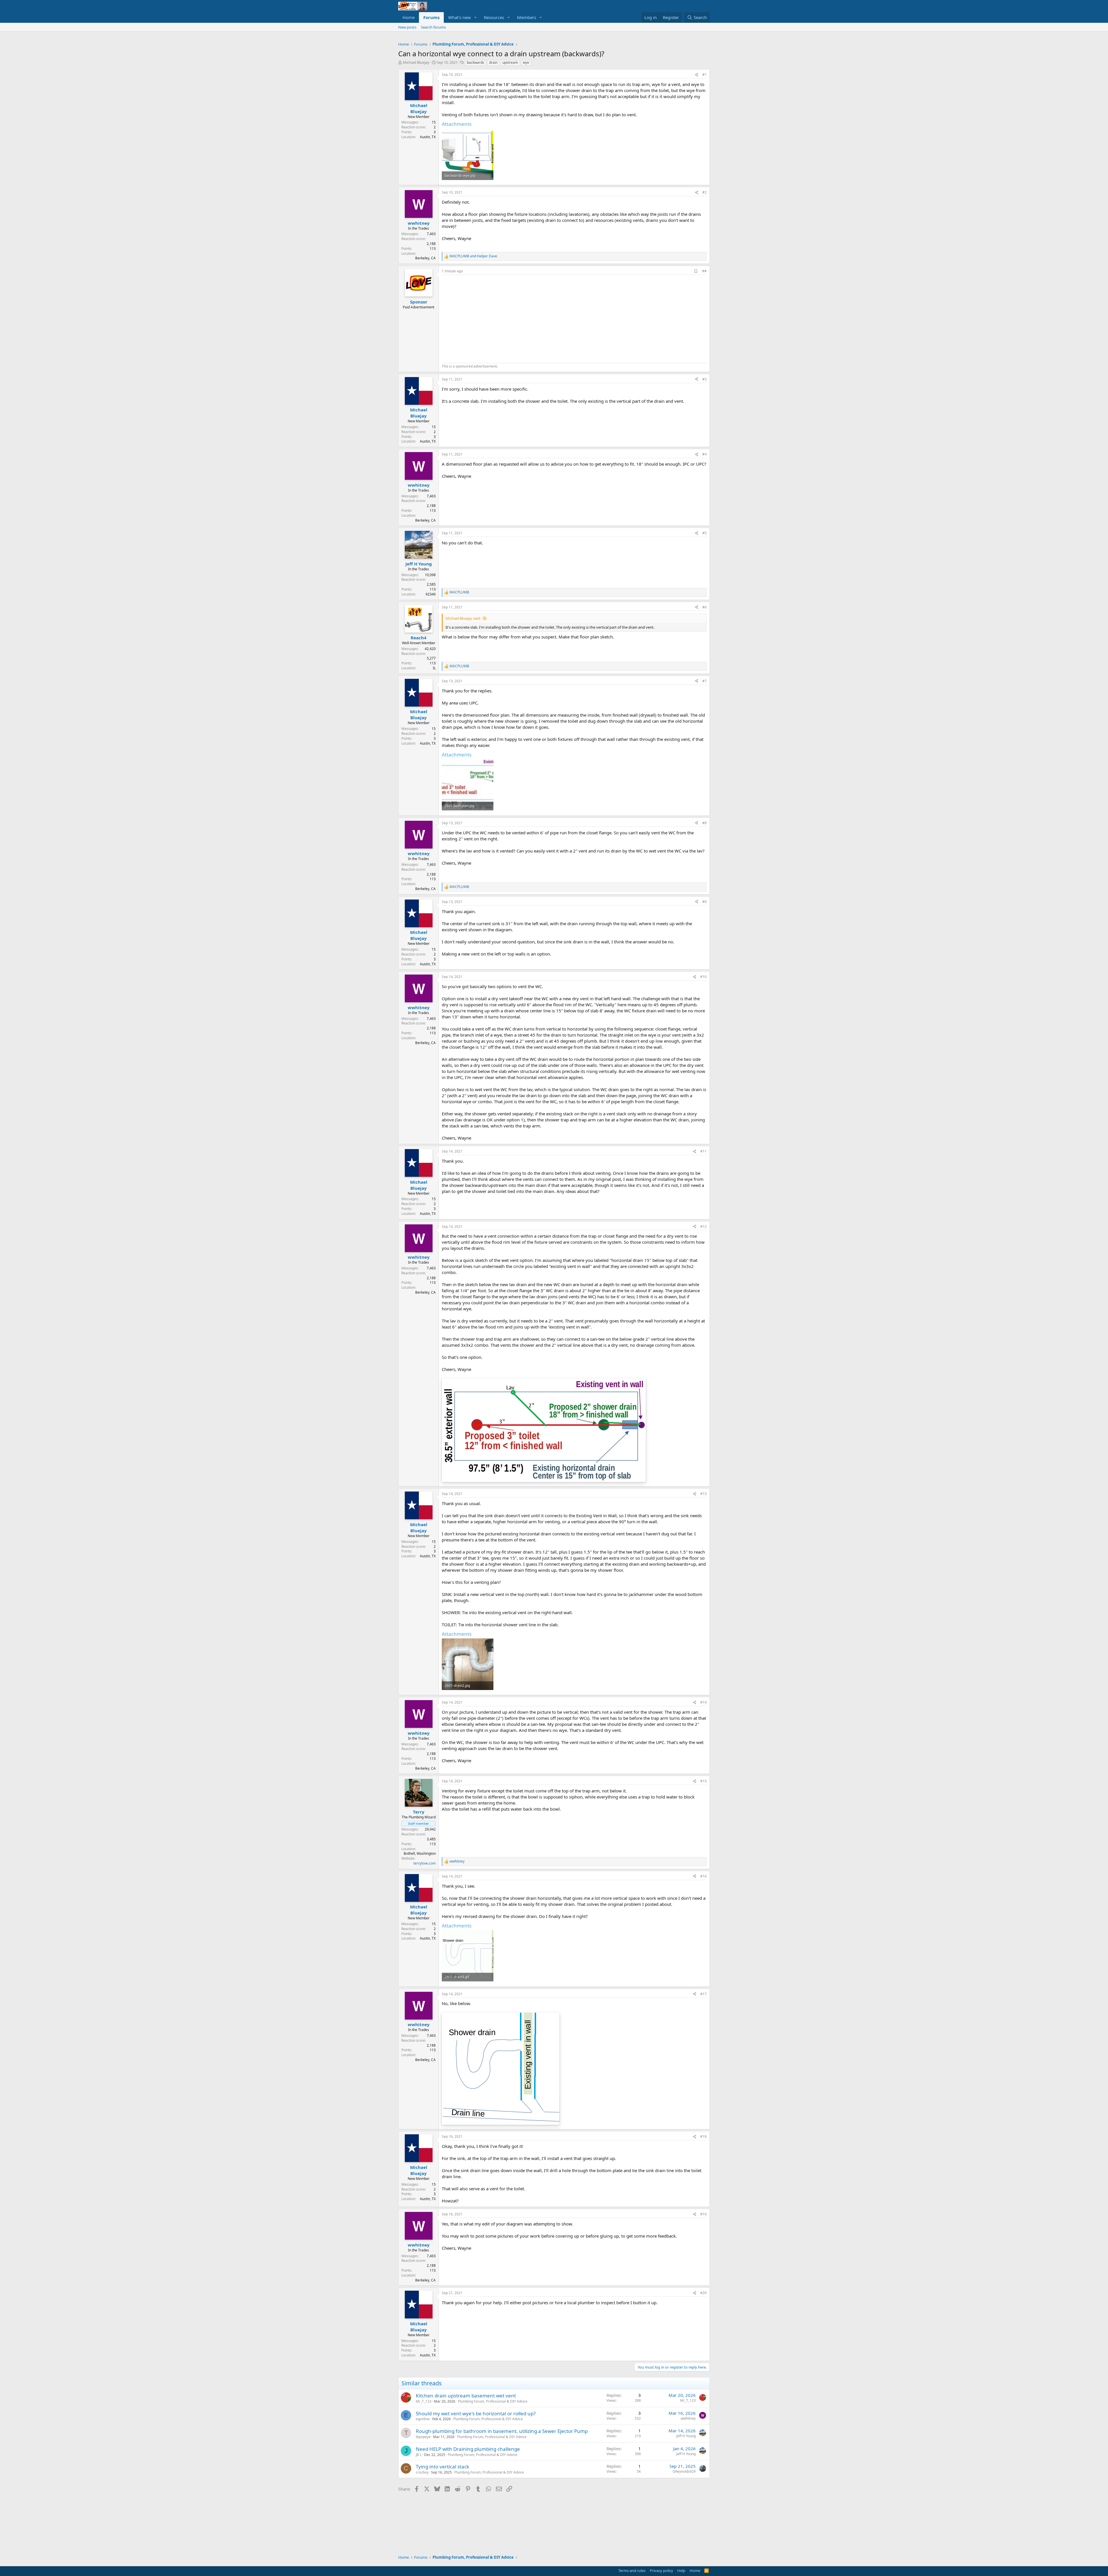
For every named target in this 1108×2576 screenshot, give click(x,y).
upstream (510, 62)
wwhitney (688, 2418)
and (473, 256)
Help (681, 2571)
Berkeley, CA (425, 258)
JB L (419, 2455)
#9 (704, 902)
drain (493, 62)
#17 (703, 1994)
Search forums (433, 27)
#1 (704, 75)
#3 (704, 379)
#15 (703, 1781)
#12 (703, 1227)
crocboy (422, 2472)
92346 (431, 594)
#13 (703, 1494)
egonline (423, 2419)
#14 (703, 1702)
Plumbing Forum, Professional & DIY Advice (493, 2401)
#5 (704, 533)
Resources (494, 17)
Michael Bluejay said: (463, 618)
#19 (703, 2214)
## (704, 271)
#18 (703, 2136)
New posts (407, 27)
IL (434, 668)
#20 (703, 2293)
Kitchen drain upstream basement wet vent (466, 2396)
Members (527, 17)
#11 (703, 1151)
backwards (476, 62)
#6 (704, 607)
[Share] (697, 75)
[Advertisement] (490, 318)
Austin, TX (428, 137)
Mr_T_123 (424, 2401)
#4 (704, 454)
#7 (704, 681)
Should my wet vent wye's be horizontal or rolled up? (476, 2413)
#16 (703, 1876)
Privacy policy (661, 2571)
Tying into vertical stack (442, 2467)
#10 (703, 977)
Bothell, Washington (420, 1853)
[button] (476, 17)
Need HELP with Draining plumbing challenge (468, 2449)
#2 (704, 192)
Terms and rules (632, 2571)
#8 (704, 823)
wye (526, 62)
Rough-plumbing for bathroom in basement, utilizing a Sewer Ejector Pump (502, 2431)
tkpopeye (423, 2437)
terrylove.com (425, 1863)
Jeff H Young (686, 2436)
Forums (431, 17)
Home (409, 17)
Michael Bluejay (416, 62)
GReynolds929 (684, 2471)
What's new (460, 17)
